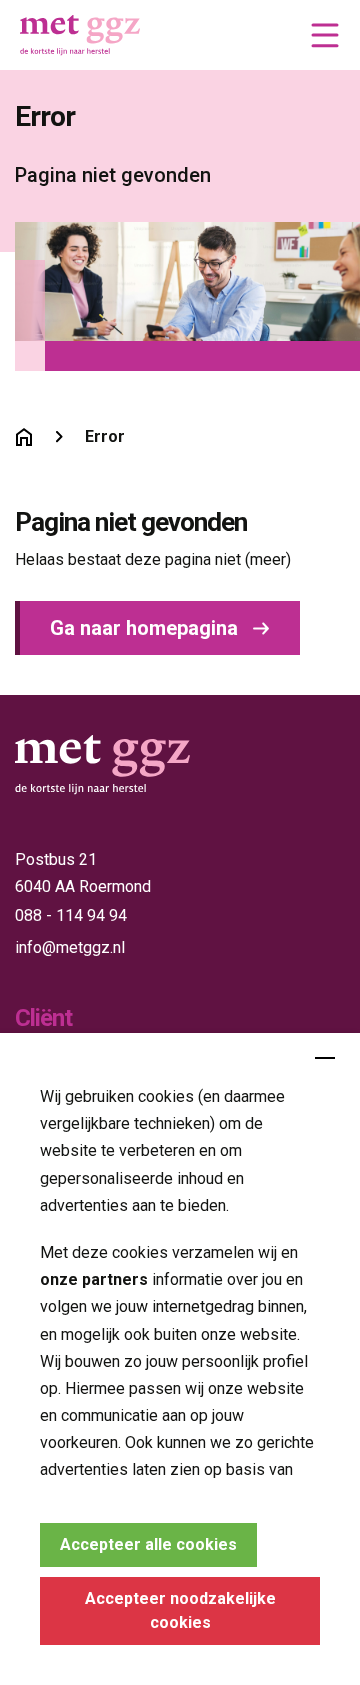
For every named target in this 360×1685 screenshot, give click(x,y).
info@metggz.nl (70, 947)
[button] (325, 35)
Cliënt (43, 1018)
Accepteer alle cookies (148, 1544)
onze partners (94, 1279)
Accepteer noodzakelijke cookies (180, 1610)
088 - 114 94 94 (71, 915)
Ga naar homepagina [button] (144, 628)
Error (105, 436)
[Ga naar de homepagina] (24, 437)
